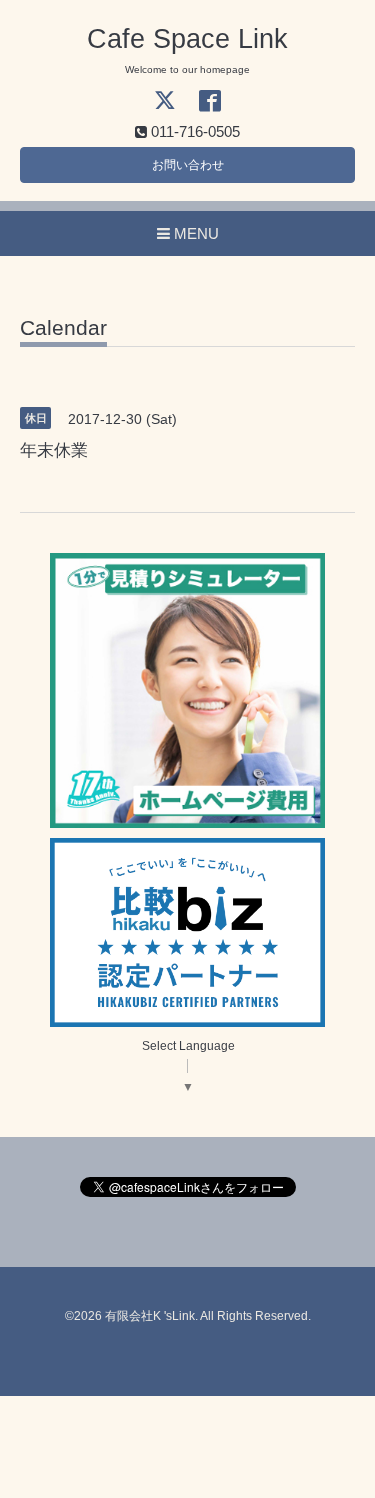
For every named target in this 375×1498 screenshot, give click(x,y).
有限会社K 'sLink (150, 1316)
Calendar (63, 328)
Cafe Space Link (187, 39)
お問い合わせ (188, 165)
